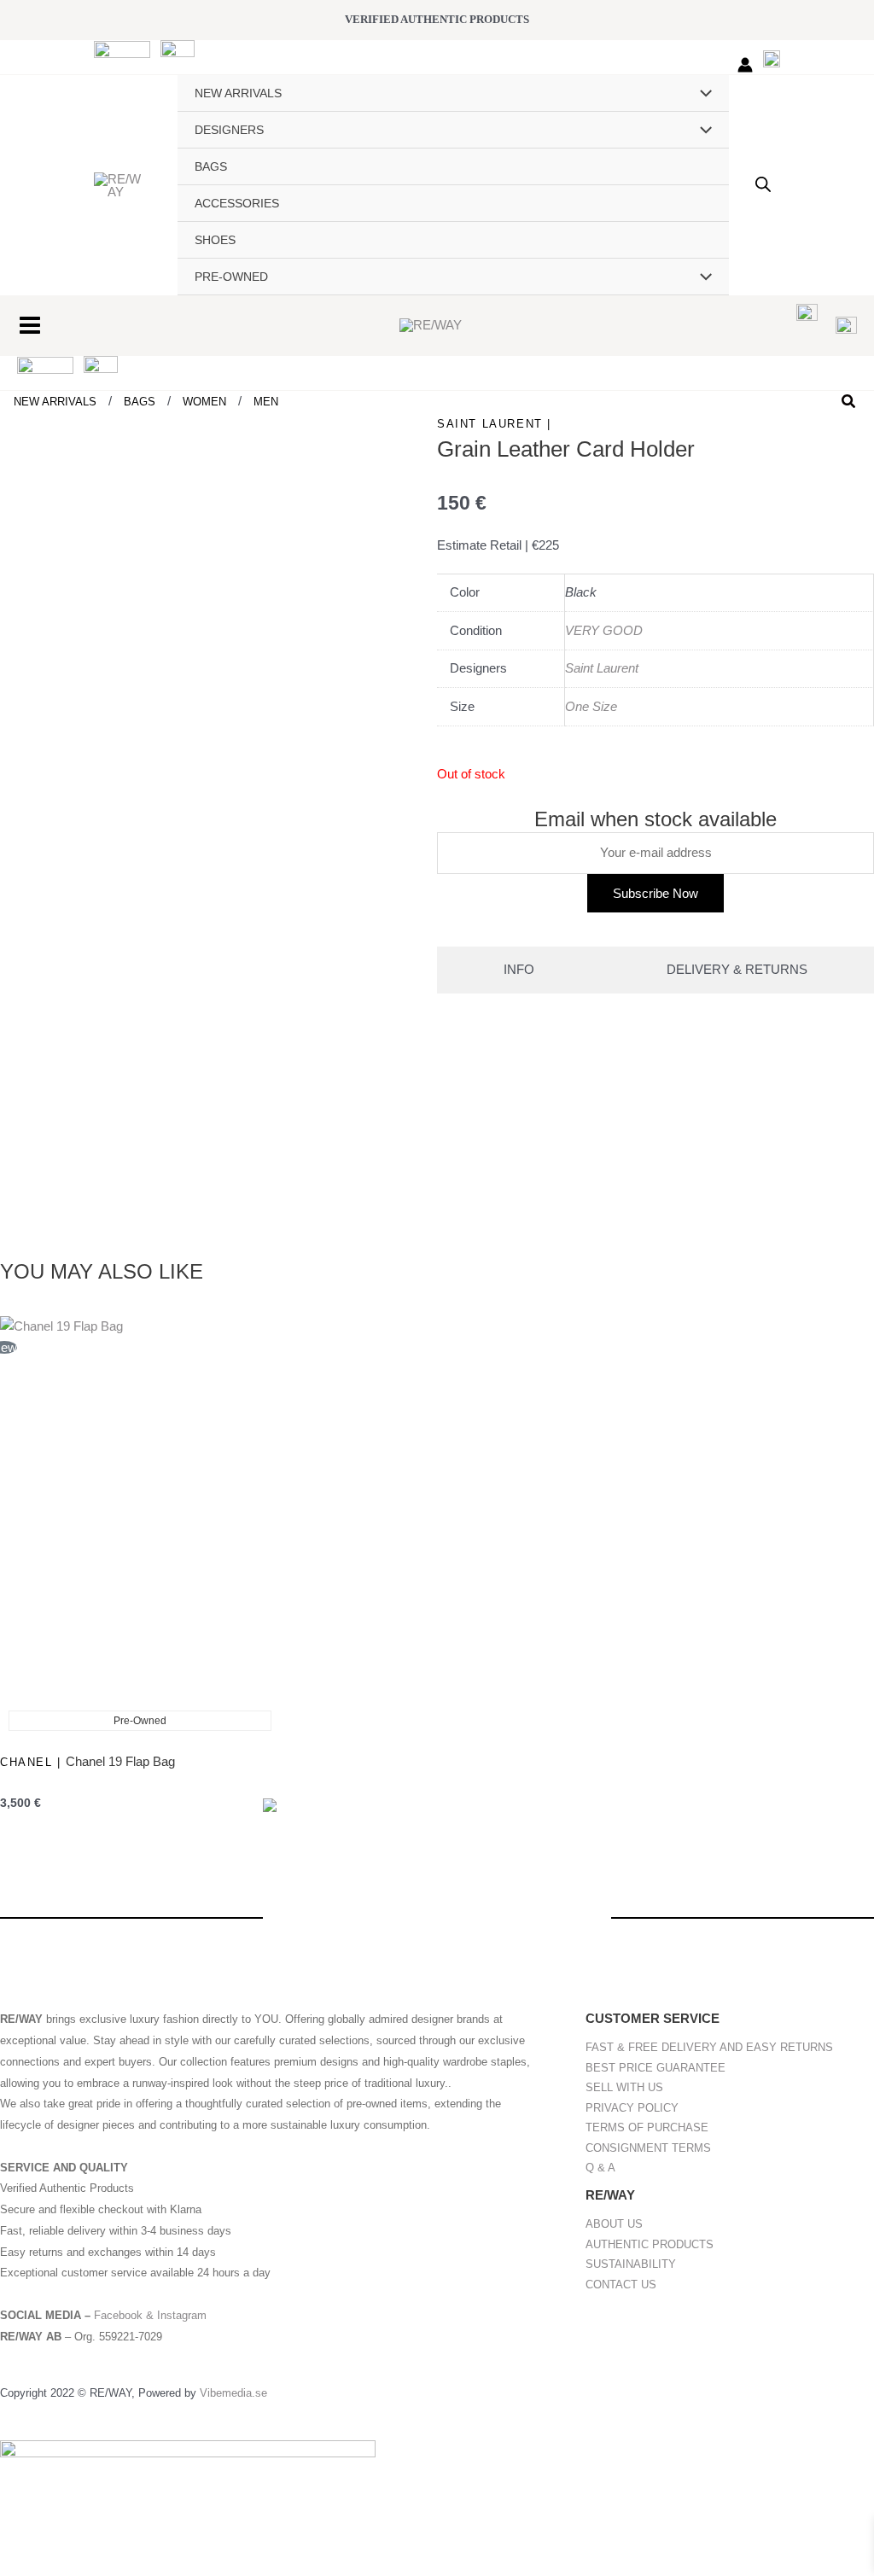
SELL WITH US (624, 2087)
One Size (591, 706)
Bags (143, 402)
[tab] (519, 970)
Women (208, 402)
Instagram (182, 2315)
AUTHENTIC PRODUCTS (650, 2244)
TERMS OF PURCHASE (647, 2127)
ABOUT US (614, 2224)
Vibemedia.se (233, 2393)
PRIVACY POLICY (632, 2108)
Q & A (600, 2168)
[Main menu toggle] (29, 325)
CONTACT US (621, 2285)
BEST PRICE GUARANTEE (655, 2068)
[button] (849, 402)
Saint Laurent (602, 668)
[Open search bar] (763, 184)
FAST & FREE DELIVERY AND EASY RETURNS (709, 2047)
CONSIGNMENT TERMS (648, 2148)
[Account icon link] (745, 65)
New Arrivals (58, 402)
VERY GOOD (604, 630)
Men (266, 402)
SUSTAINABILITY (631, 2264)
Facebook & (125, 2315)
